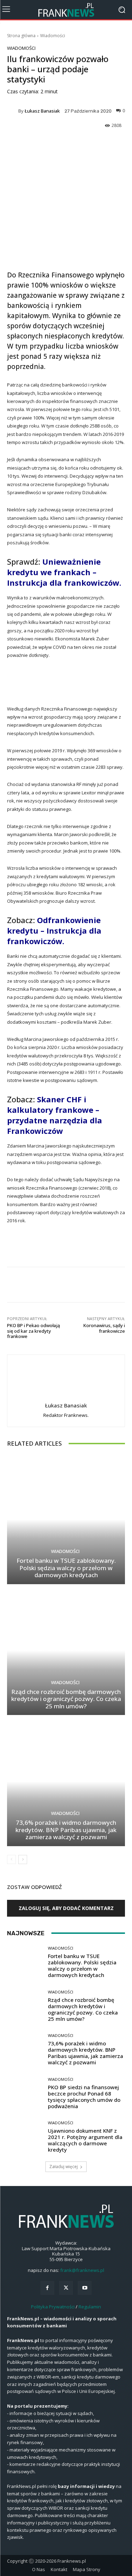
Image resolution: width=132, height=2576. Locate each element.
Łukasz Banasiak (42, 111)
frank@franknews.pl (82, 2270)
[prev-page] (11, 1859)
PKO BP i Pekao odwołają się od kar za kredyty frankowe (33, 1331)
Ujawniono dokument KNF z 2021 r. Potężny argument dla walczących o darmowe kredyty (85, 2140)
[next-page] (23, 1859)
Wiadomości (53, 36)
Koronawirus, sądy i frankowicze (104, 1328)
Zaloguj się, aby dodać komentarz (66, 1908)
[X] (66, 2288)
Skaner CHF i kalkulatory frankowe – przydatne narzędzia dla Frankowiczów (55, 1115)
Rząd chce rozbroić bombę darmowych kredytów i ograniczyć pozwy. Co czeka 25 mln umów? (66, 1699)
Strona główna (21, 36)
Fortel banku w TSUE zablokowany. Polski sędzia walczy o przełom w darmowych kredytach (66, 1568)
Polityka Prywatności (53, 2307)
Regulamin (90, 2307)
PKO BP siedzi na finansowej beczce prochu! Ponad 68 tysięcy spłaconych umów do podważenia (84, 2097)
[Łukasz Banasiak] (13, 111)
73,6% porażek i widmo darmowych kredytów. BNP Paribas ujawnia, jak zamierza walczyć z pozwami (66, 1830)
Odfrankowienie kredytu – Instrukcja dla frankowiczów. (54, 930)
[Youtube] (85, 2288)
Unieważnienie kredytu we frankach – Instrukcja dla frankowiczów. (64, 572)
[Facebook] (47, 2288)
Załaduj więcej (64, 2167)
